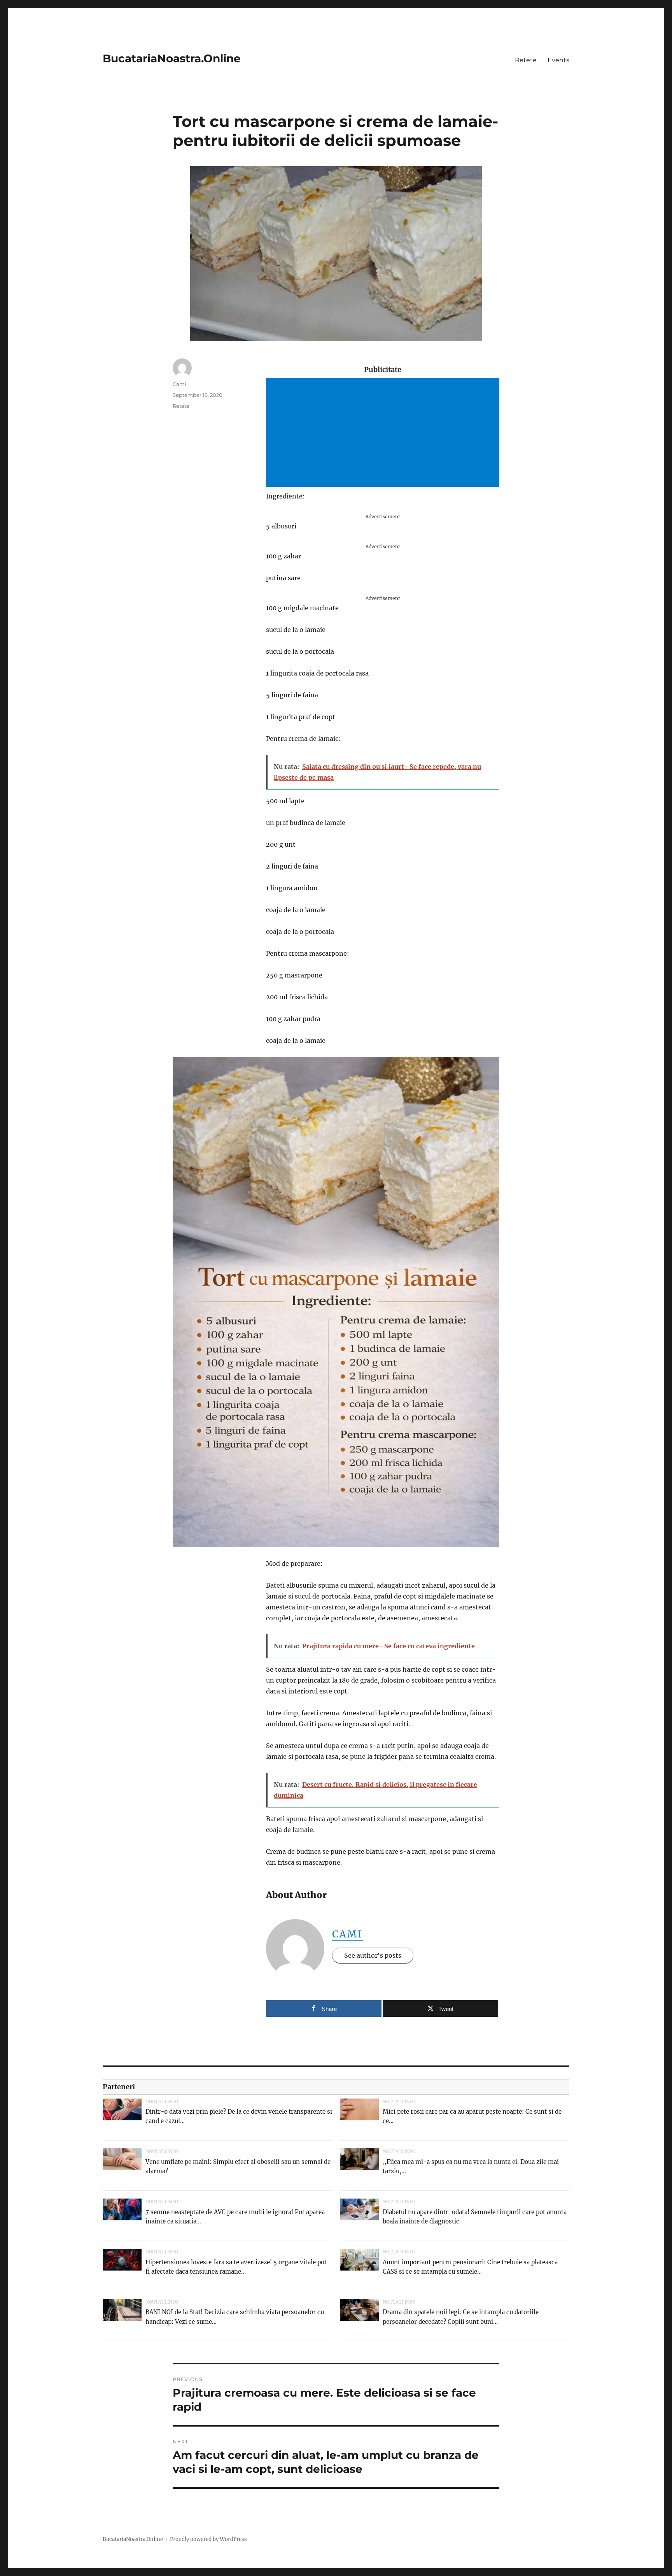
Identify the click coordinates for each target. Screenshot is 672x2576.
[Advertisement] (384, 433)
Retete (526, 60)
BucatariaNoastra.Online (172, 58)
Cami (348, 1934)
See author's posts (373, 1955)
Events (558, 60)
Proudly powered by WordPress (208, 2539)
